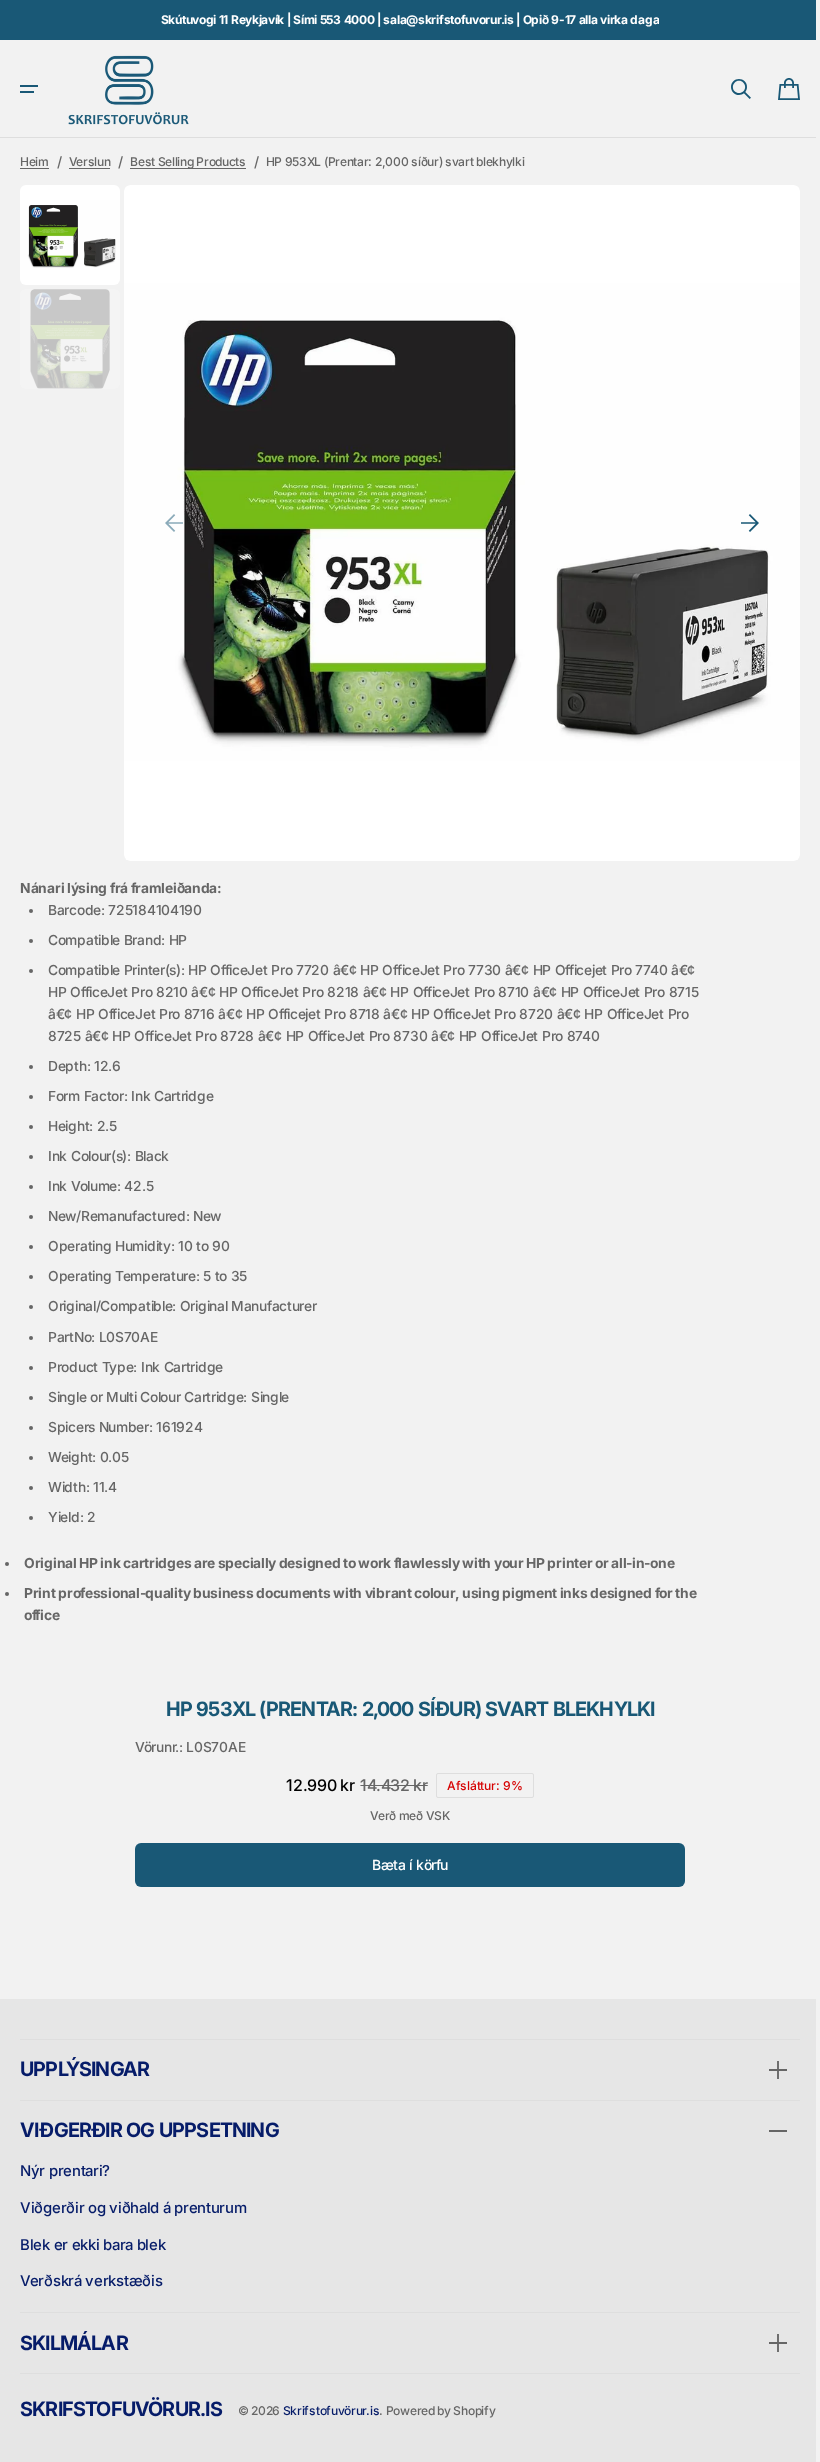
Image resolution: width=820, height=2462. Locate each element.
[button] (29, 89)
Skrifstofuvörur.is (331, 2410)
